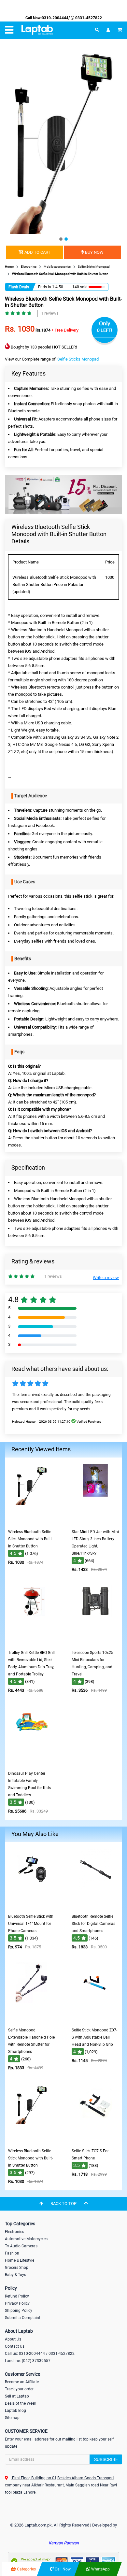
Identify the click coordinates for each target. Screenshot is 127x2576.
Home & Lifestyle (20, 2260)
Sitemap (12, 2418)
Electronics (14, 2232)
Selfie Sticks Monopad (78, 359)
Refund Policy (17, 2296)
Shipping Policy (19, 2311)
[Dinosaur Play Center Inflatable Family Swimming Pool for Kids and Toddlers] (32, 1763)
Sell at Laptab (17, 2396)
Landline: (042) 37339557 (28, 2361)
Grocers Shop (17, 2268)
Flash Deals (19, 287)
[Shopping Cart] (120, 30)
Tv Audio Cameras (21, 2246)
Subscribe (106, 2459)
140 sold (80, 287)
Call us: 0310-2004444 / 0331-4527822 (40, 2354)
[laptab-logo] (37, 30)
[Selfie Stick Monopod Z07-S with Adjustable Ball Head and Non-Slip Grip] (95, 2020)
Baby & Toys (15, 2275)
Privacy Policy (17, 2303)
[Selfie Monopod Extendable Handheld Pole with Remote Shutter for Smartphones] (32, 2020)
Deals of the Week (21, 2403)
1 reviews (50, 313)
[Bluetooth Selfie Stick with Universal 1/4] (32, 1906)
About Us (13, 2339)
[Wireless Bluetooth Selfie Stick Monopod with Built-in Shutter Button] (32, 1521)
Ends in (45, 287)
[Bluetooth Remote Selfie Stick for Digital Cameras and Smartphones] (95, 1906)
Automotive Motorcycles (26, 2239)
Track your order (19, 2389)
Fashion (12, 2253)
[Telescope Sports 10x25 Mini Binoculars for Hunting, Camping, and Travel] (95, 1642)
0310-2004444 (55, 18)
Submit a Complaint (23, 2318)
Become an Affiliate (22, 2382)
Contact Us (15, 2346)
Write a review (106, 1278)
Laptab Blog (15, 2411)
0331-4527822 (88, 18)
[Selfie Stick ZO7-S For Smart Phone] (95, 2140)
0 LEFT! (105, 330)
